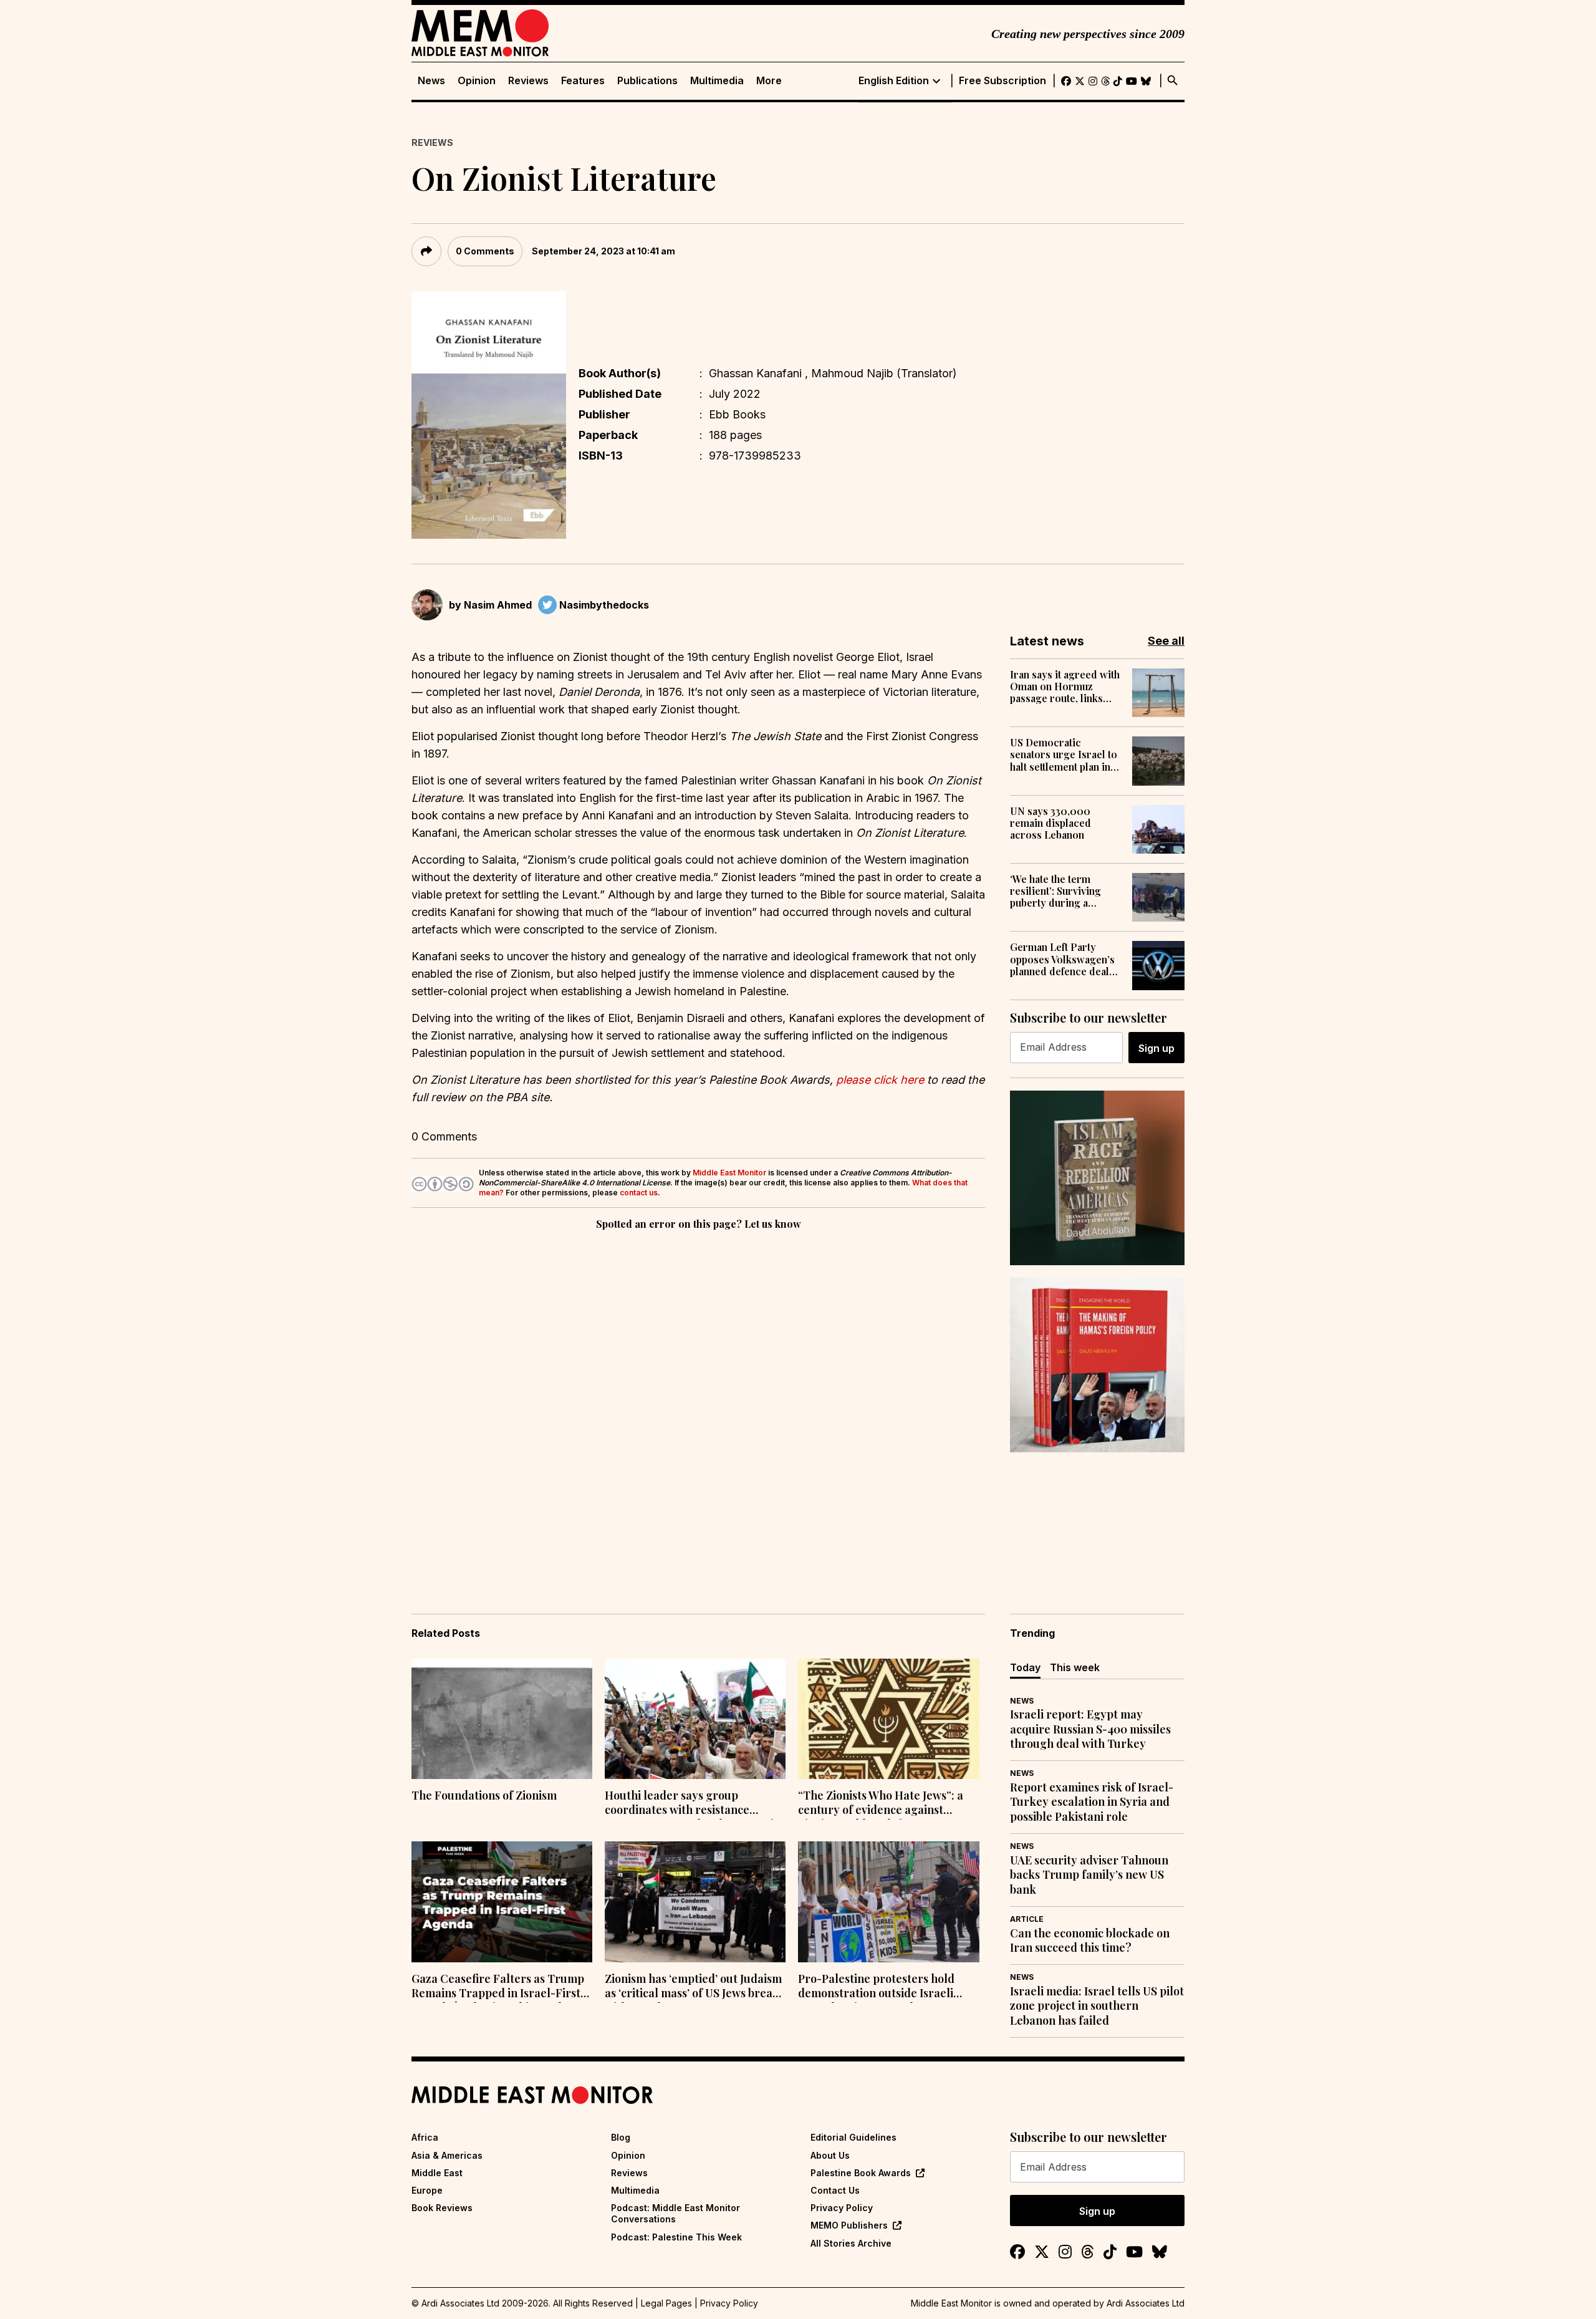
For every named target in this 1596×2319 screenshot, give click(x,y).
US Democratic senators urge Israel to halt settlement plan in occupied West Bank (1064, 755)
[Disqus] (698, 1404)
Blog (621, 2137)
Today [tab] (1025, 1667)
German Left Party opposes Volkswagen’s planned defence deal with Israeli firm (1062, 959)
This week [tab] (1075, 1667)
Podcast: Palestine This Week (676, 2237)
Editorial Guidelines (853, 2137)
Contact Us (835, 2190)
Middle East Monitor (729, 1173)
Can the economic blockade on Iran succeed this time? (1090, 1941)
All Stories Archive (851, 2243)
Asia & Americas (447, 2155)
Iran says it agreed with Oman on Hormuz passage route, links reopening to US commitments (1065, 687)
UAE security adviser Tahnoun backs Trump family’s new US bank (1089, 1875)
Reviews (528, 81)
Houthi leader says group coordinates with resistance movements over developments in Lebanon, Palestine (693, 1804)
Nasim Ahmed (498, 605)
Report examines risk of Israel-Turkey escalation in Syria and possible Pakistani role (1092, 1802)
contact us (639, 1193)
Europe (427, 2190)
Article (1027, 1919)
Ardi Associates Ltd (1146, 2303)
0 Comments (485, 251)
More (769, 81)
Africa (425, 2137)
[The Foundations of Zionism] (502, 1719)
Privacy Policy (842, 2208)
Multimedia (717, 81)
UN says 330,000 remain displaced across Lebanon (1050, 823)
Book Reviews (442, 2208)
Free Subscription (1002, 81)
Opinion (477, 81)
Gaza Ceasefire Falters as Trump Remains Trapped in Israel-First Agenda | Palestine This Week (498, 1987)
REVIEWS (432, 142)
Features (583, 81)
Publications (647, 81)
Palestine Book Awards (861, 2173)
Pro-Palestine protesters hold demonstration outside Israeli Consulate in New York (876, 1987)
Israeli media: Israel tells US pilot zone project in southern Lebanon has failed (1097, 2006)
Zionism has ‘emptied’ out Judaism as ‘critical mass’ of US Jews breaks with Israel (695, 1987)
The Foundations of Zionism (484, 1796)
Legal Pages (666, 2303)
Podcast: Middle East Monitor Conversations (675, 2213)
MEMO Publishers (849, 2225)
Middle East (437, 2173)
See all (1166, 641)
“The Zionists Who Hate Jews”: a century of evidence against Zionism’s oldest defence (881, 1804)
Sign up (1156, 1048)
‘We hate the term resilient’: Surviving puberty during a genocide (1055, 891)
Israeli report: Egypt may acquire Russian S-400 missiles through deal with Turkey (1090, 1729)
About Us (830, 2155)
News (431, 81)
